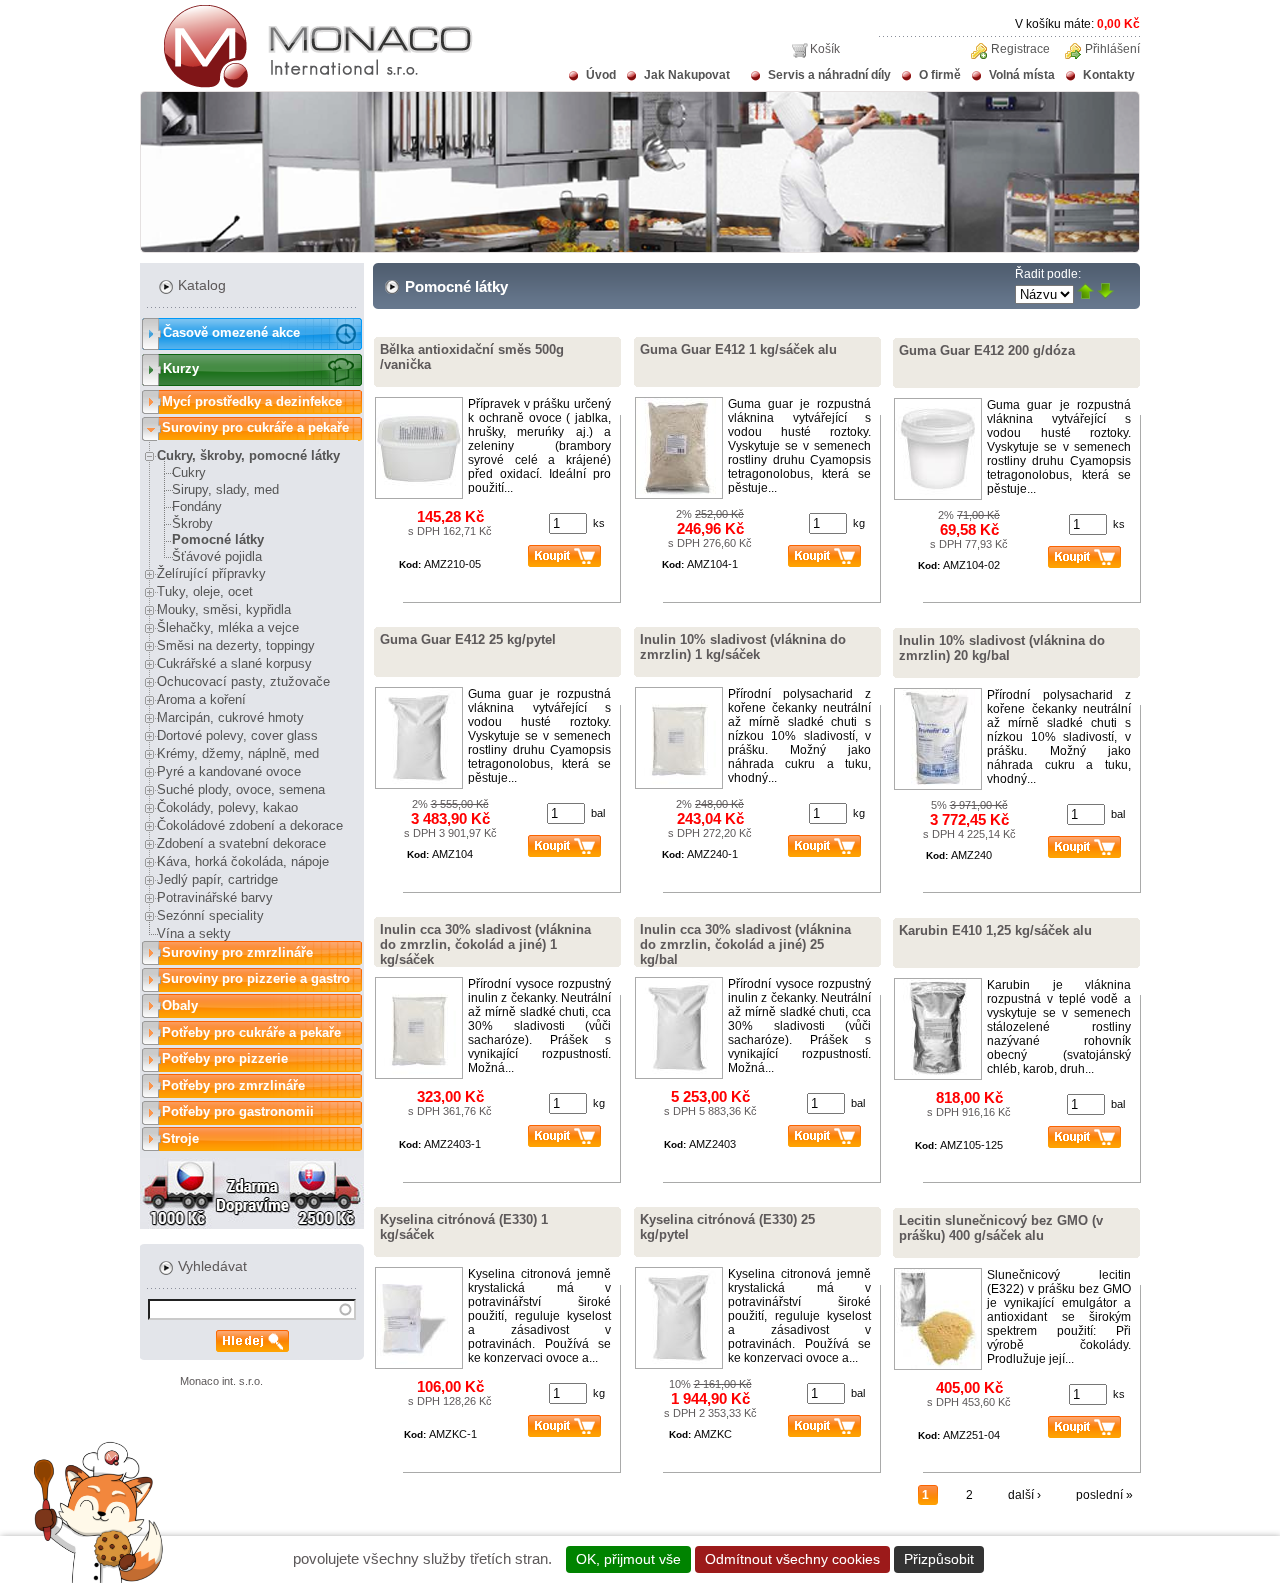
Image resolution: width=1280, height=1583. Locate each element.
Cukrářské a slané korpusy (234, 663)
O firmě (940, 75)
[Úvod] (306, 84)
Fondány (197, 506)
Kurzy (181, 368)
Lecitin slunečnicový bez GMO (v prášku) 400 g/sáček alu (1001, 1228)
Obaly (180, 1005)
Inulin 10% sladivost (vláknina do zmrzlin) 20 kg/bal (1002, 648)
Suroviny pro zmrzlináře (237, 952)
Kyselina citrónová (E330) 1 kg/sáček (464, 1227)
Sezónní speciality (210, 915)
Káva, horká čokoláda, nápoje (243, 861)
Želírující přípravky (211, 573)
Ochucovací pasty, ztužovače (243, 681)
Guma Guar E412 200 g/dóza (987, 350)
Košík (825, 49)
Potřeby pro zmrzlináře (233, 1085)
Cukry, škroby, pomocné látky (248, 455)
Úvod (601, 75)
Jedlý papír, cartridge (217, 879)
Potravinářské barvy (215, 897)
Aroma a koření (201, 699)
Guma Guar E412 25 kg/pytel (468, 639)
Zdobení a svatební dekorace (241, 843)
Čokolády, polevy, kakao (227, 807)
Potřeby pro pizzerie (225, 1058)
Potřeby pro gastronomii (238, 1111)
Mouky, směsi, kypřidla (224, 609)
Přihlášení (1112, 49)
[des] (1105, 292)
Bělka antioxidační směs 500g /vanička (472, 357)
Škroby (192, 523)
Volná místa (1022, 75)
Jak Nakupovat (687, 75)
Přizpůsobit (939, 1559)
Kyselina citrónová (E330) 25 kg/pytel (727, 1227)
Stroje (180, 1138)
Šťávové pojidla (217, 556)
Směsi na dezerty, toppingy (236, 645)
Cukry (189, 472)
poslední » (1104, 1495)
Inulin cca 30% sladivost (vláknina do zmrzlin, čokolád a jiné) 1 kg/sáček (485, 944)
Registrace (1020, 49)
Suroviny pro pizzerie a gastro (256, 978)
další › (1024, 1495)
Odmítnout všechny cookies (792, 1559)
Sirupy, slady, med (225, 489)
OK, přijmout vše (628, 1559)
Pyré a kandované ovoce (229, 771)
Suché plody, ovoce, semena (241, 789)
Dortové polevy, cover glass (237, 735)
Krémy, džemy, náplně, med (238, 753)
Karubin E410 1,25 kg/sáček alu (995, 930)
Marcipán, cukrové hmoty (230, 717)
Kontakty (1109, 75)
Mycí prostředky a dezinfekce (252, 401)
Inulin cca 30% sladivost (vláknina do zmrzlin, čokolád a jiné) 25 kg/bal (745, 944)
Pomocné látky (218, 539)
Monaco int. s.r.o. (221, 1381)
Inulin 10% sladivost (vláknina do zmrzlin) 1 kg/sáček (743, 647)
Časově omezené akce (231, 332)
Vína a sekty (194, 933)
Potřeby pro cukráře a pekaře (251, 1032)
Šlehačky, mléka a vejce (228, 627)
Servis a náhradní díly (829, 75)
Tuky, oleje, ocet (205, 591)
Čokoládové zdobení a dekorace (250, 825)
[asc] (1085, 292)
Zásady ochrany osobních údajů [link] (1095, 1559)
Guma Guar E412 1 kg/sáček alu (738, 349)
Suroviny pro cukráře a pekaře (255, 427)
